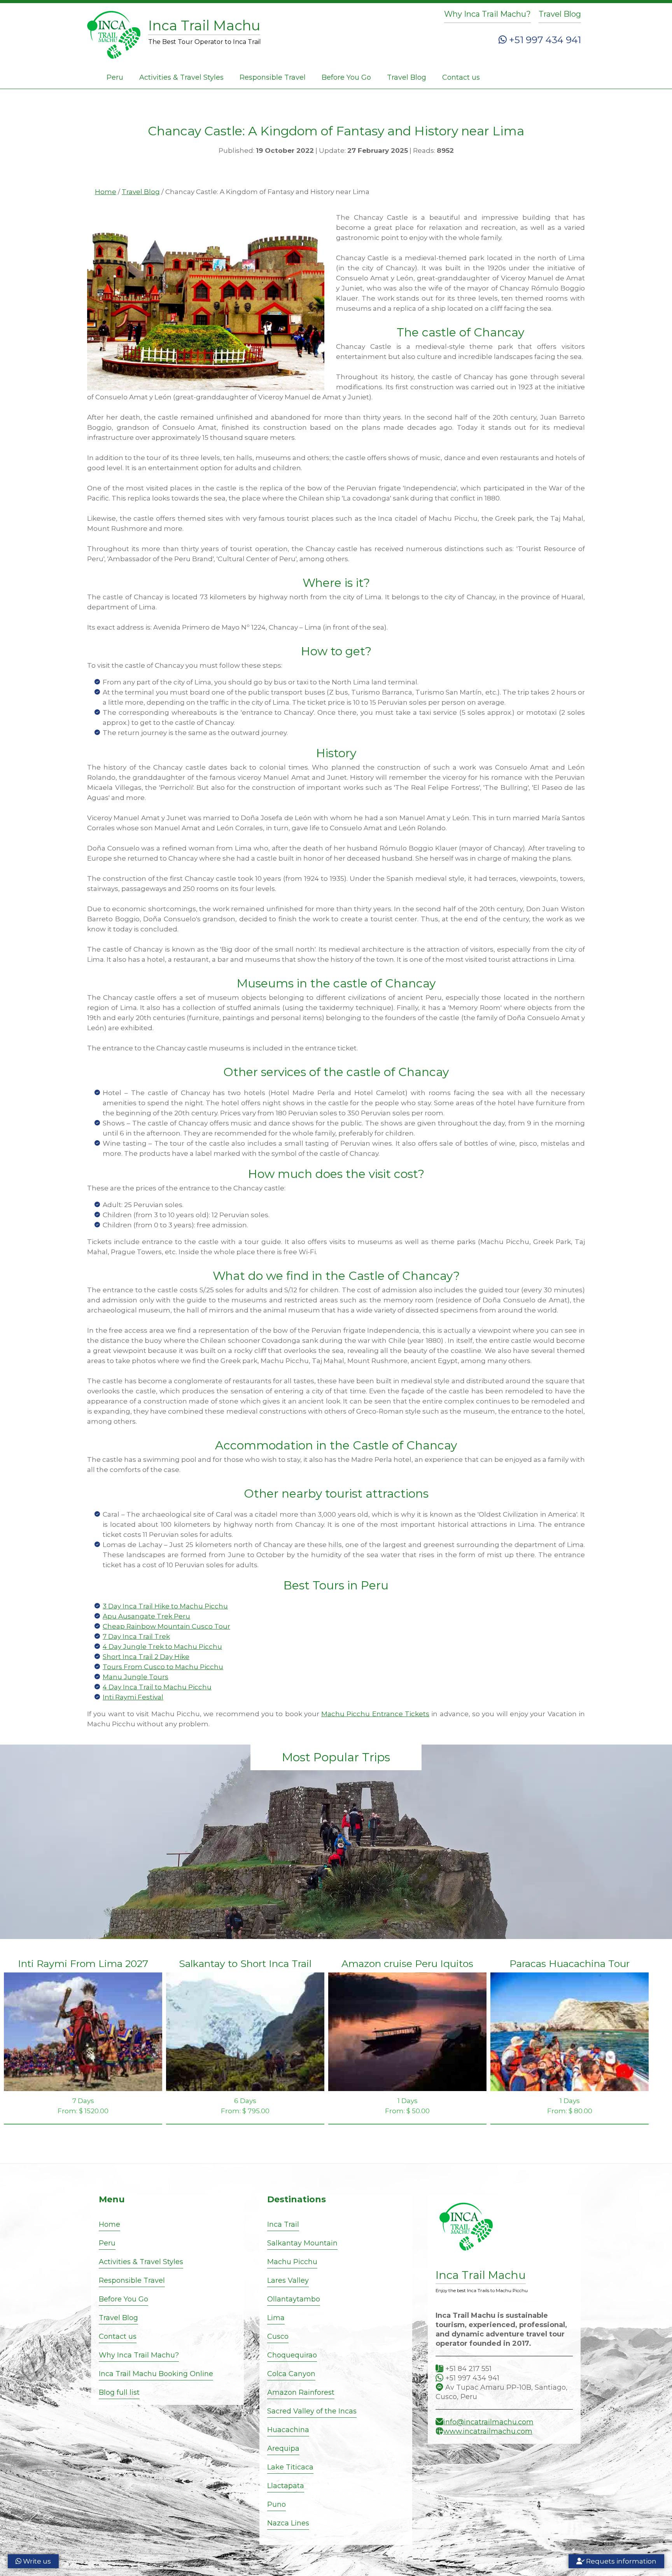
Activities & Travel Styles (181, 77)
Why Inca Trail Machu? (487, 14)
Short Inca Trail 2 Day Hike (146, 1657)
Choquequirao (292, 2355)
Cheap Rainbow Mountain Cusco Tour (166, 1626)
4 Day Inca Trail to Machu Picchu (157, 1687)
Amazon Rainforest (301, 2392)
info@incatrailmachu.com (488, 2422)
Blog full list (119, 2392)
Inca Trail (283, 2224)
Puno (276, 2504)
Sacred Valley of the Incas (312, 2411)
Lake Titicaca (290, 2467)
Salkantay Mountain (302, 2243)
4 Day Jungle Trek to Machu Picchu (162, 1647)
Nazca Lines (288, 2523)
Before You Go (346, 77)
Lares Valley (288, 2280)
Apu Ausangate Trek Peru (146, 1616)
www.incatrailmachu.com (488, 2431)
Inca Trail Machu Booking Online (156, 2374)
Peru (115, 77)
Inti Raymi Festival (133, 1697)
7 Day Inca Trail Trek (136, 1636)
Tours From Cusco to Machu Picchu (163, 1667)
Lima (276, 2318)
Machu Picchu (292, 2262)
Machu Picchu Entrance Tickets (375, 1714)
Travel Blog (560, 14)
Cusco (278, 2336)
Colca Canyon (291, 2374)
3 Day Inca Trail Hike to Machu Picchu (165, 1606)
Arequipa (283, 2448)
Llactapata (286, 2486)
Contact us (461, 77)
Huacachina (288, 2430)
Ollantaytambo (294, 2299)
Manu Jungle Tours (136, 1677)
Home (106, 192)
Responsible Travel (273, 77)
